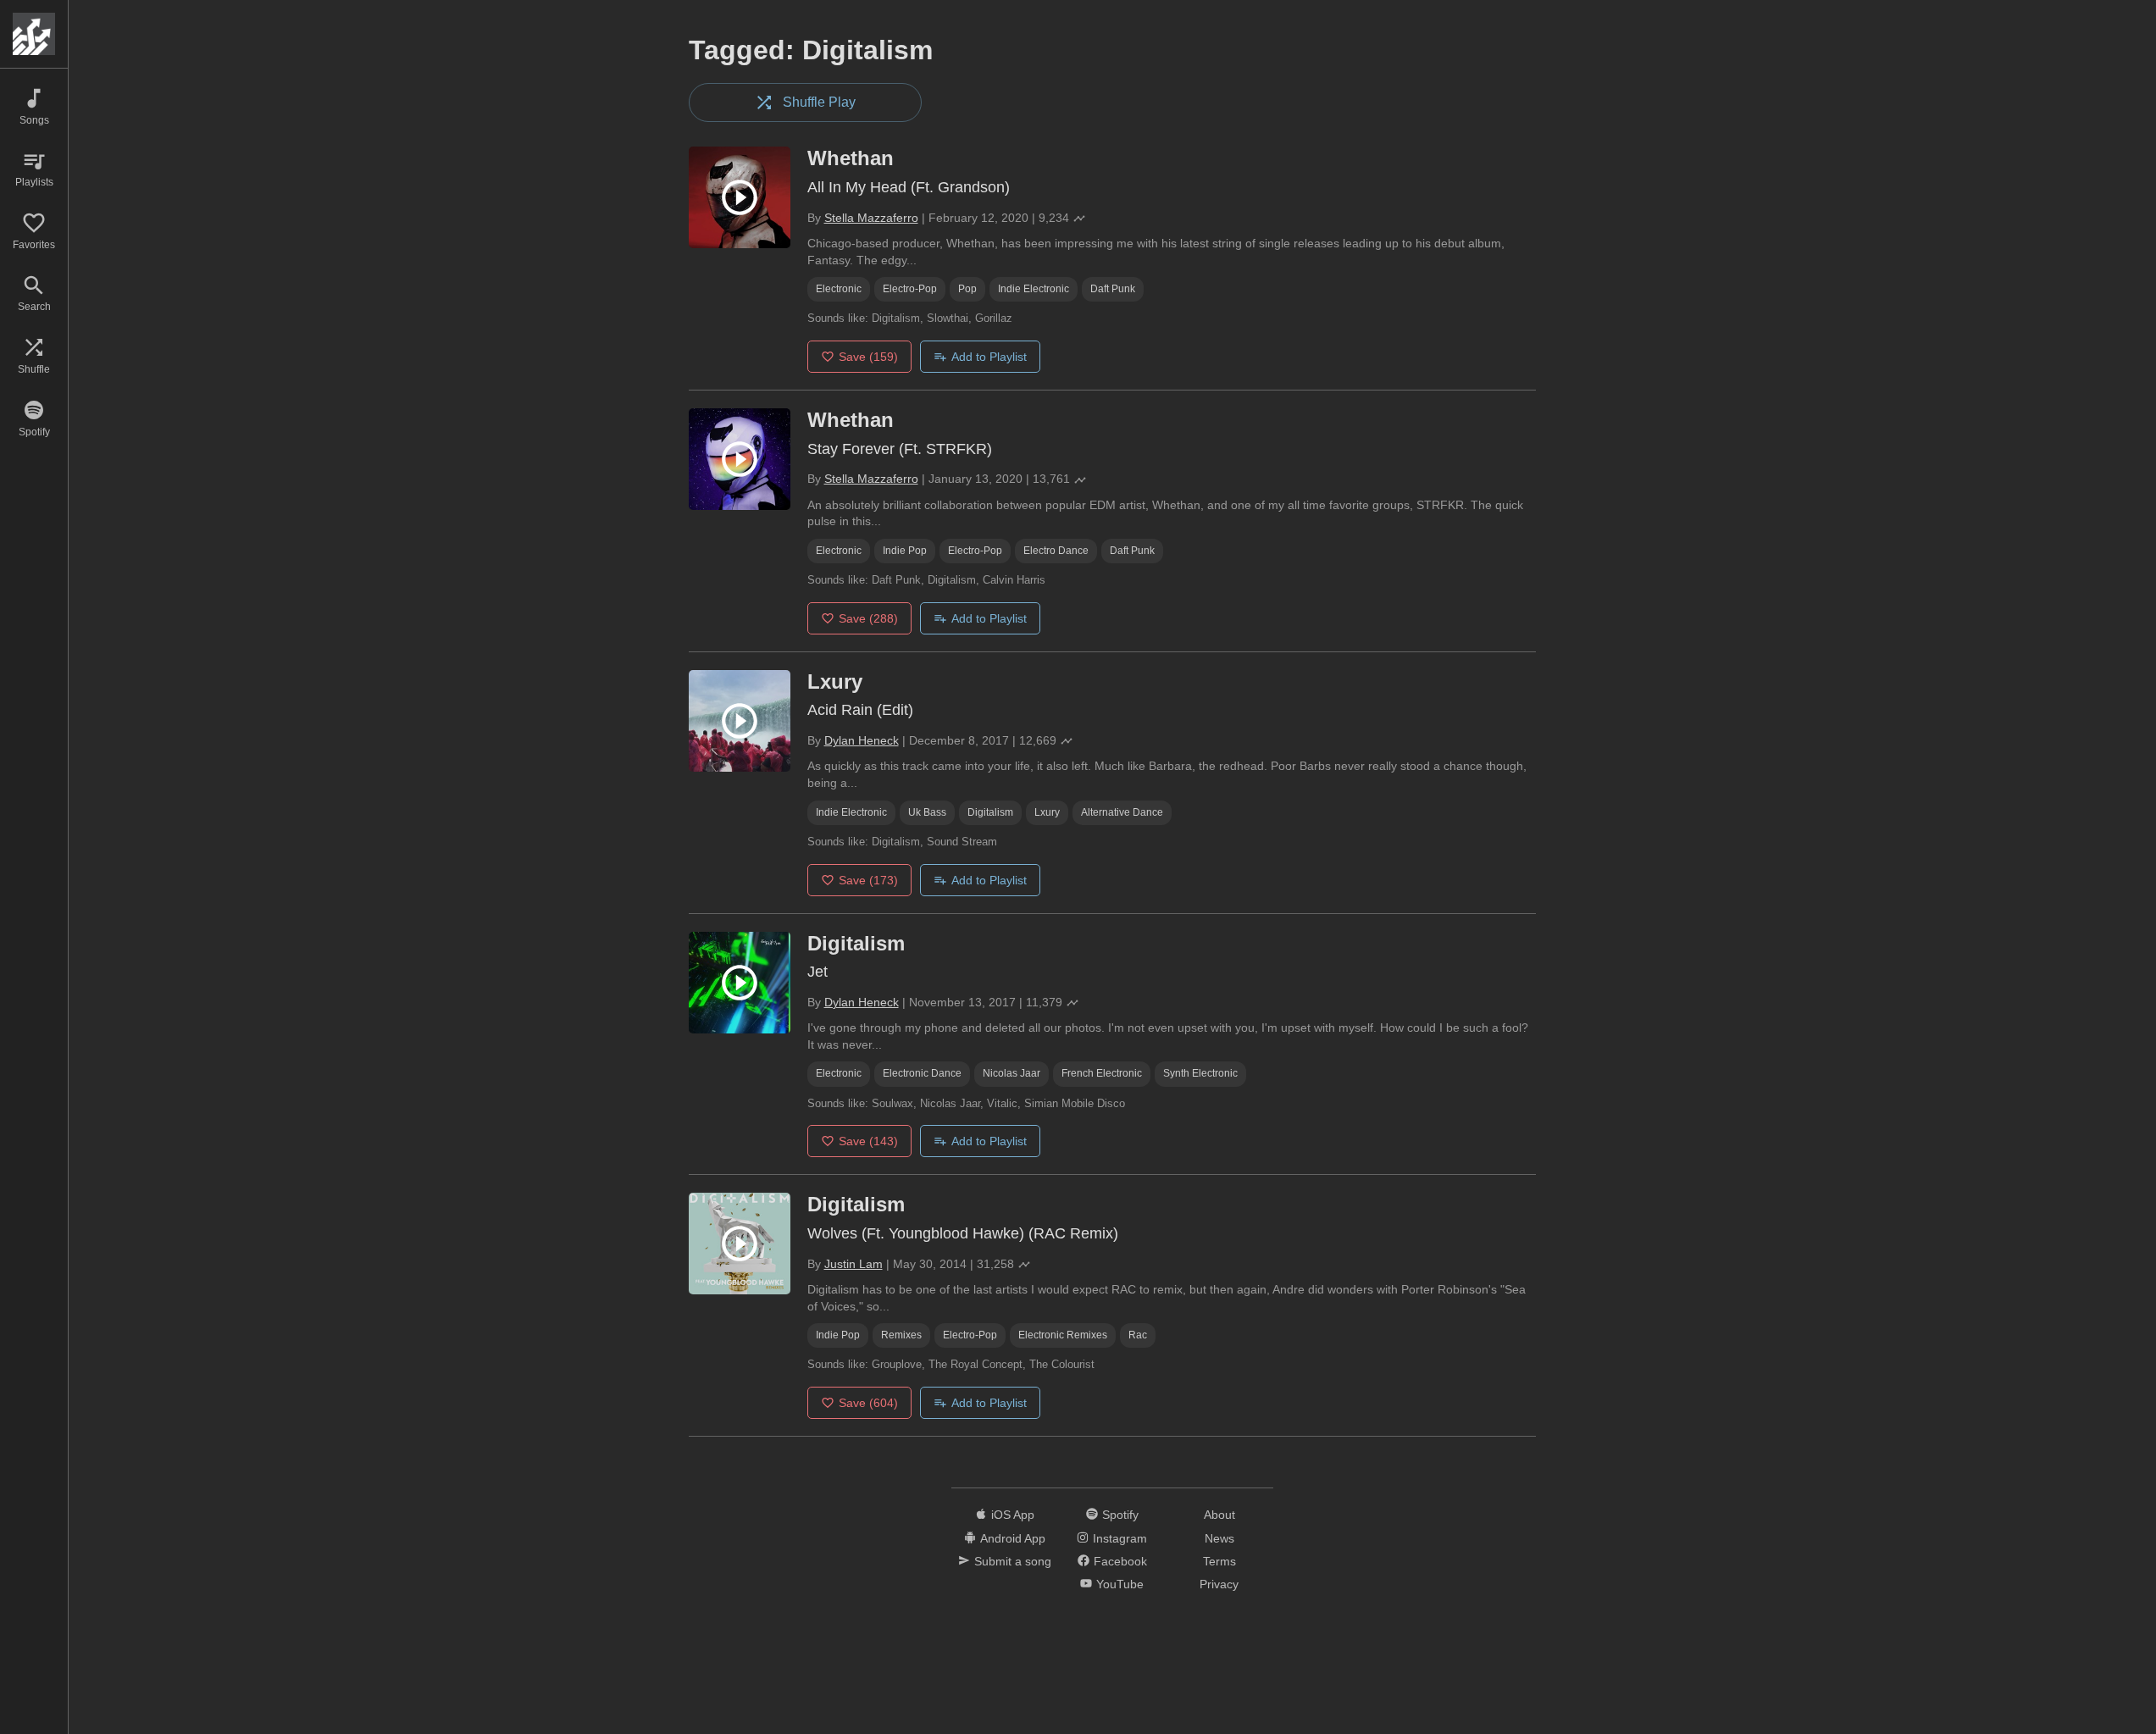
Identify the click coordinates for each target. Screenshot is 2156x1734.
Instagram (1120, 1538)
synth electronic (1200, 1073)
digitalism (990, 812)
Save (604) (868, 1403)
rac (1138, 1335)
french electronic (1102, 1073)
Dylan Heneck (862, 740)
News (1219, 1538)
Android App (1013, 1538)
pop (967, 289)
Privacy (1219, 1584)
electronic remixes (1063, 1335)
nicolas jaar (1011, 1073)
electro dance (1056, 551)
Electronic (839, 289)
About (1219, 1515)
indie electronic (1034, 289)
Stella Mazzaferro (871, 218)
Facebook (1120, 1561)
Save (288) (868, 618)
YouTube (1120, 1584)
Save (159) (868, 357)
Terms (1219, 1561)
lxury (1047, 812)
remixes (901, 1335)
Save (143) (868, 1141)
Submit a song (1013, 1561)
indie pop (905, 551)
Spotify (1120, 1515)
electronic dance (922, 1073)
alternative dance (1122, 812)
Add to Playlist (989, 357)
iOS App (1013, 1515)
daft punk (1113, 289)
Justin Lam (854, 1264)
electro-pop (910, 289)
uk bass (927, 812)
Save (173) (868, 880)
